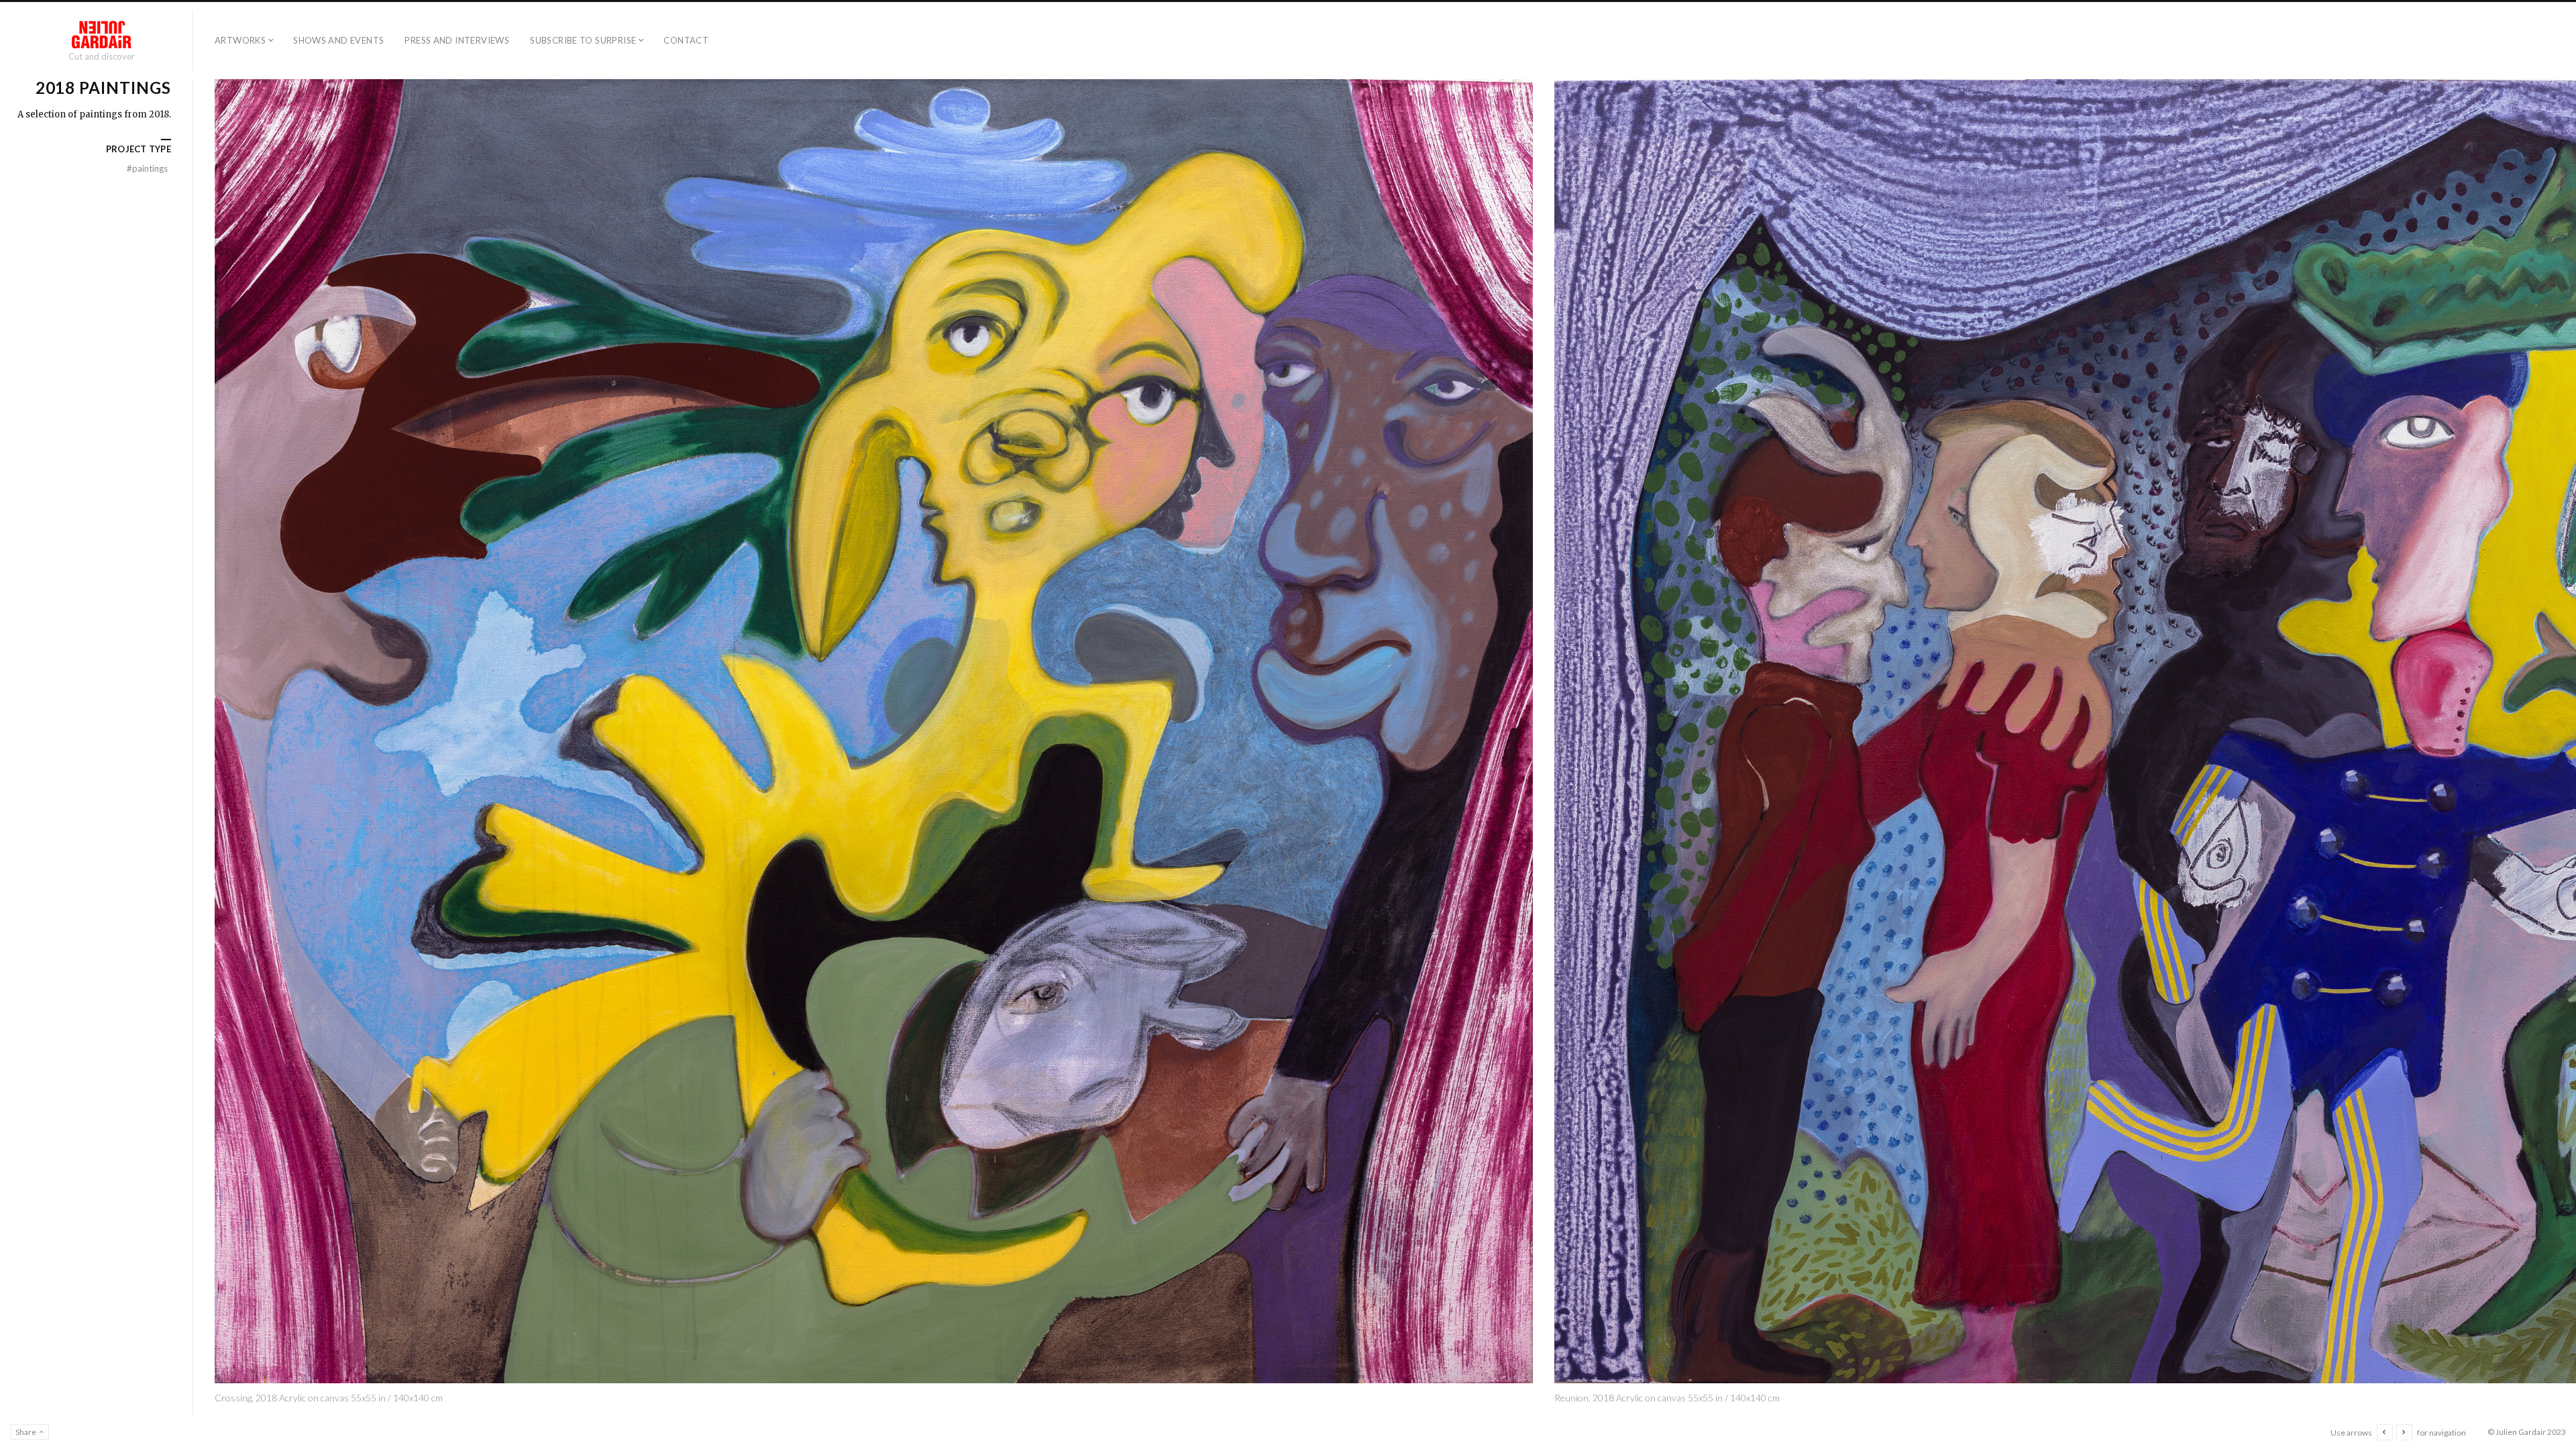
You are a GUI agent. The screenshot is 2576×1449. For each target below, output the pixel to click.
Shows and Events (338, 40)
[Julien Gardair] (102, 35)
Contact (686, 40)
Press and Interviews (457, 40)
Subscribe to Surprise (583, 40)
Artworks (240, 40)
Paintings (147, 168)
